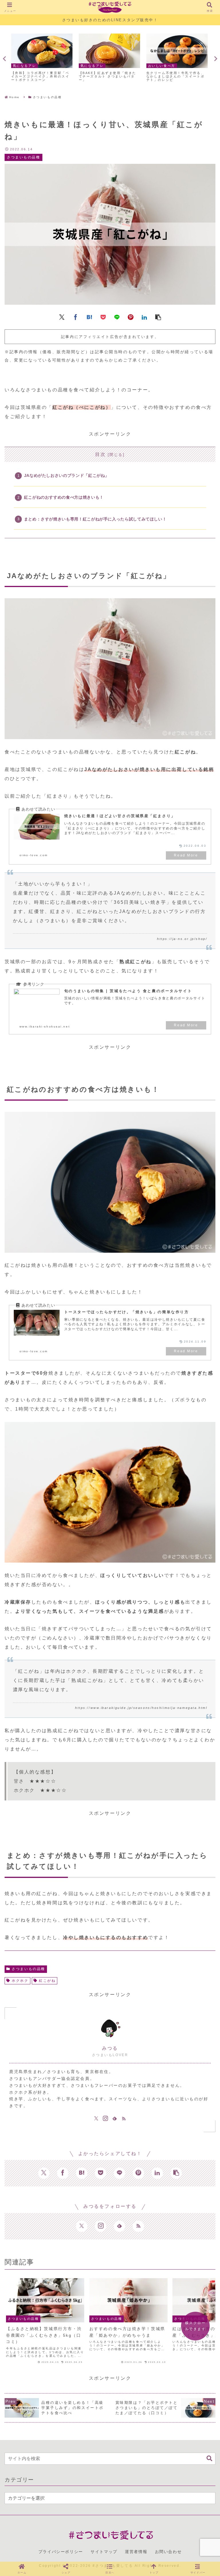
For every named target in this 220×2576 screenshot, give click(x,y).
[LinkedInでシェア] (144, 317)
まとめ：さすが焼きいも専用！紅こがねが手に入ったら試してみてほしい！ (95, 519)
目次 (100, 454)
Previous (4, 59)
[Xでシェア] (62, 317)
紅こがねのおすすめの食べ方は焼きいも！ (64, 497)
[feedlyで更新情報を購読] (115, 2119)
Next (216, 59)
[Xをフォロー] (96, 2119)
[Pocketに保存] (103, 317)
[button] (158, 317)
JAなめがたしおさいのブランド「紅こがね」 (67, 475)
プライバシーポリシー (61, 2552)
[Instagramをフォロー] (105, 2119)
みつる (110, 2048)
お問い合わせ (168, 2552)
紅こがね (47, 1981)
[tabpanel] (42, 58)
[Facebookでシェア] (76, 317)
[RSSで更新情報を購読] (124, 2119)
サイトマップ (104, 2552)
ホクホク (20, 1981)
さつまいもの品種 (28, 1969)
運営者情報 (136, 2552)
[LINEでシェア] (117, 317)
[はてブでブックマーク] (89, 317)
